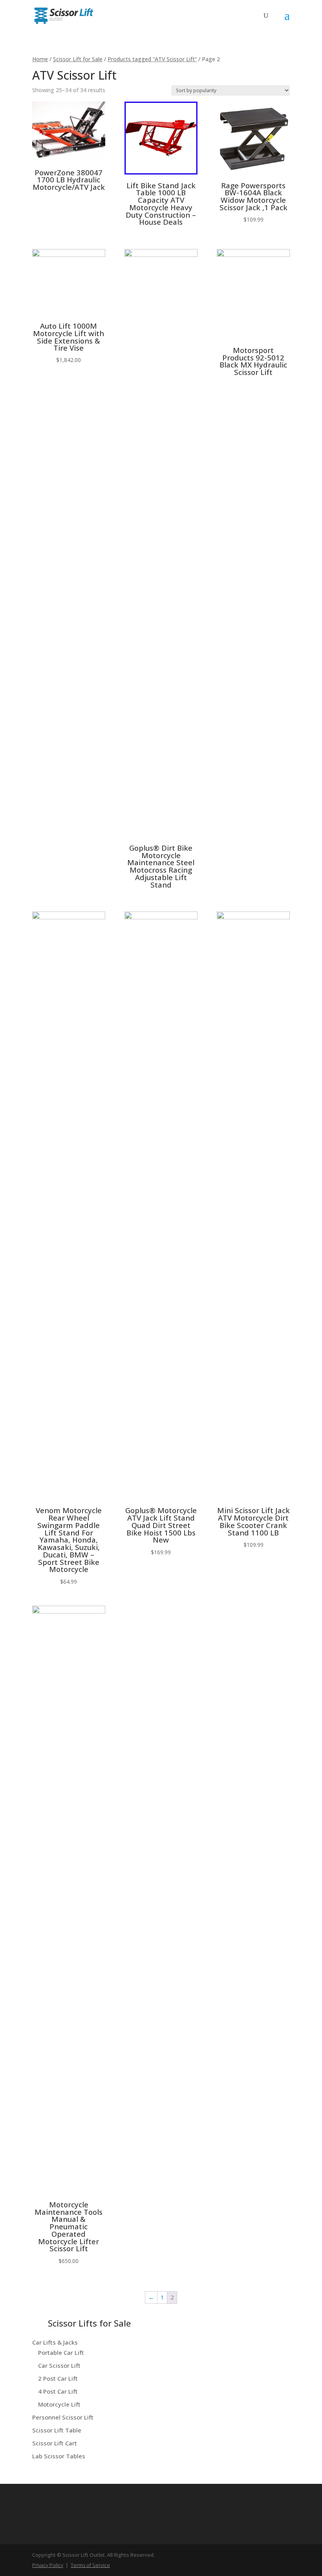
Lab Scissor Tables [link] (59, 2456)
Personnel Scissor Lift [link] (63, 2417)
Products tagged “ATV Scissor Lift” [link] (152, 59)
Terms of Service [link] (90, 2565)
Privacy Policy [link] (48, 2565)
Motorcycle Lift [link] (59, 2404)
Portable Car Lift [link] (61, 2352)
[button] (287, 20)
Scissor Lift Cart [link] (55, 2443)
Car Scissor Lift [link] (59, 2365)
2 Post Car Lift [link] (58, 2378)
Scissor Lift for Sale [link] (78, 59)
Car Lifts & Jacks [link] (55, 2342)
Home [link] (40, 59)
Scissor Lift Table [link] (57, 2430)
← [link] (151, 2297)
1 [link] (162, 2297)
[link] (64, 15)
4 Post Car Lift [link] (58, 2391)
